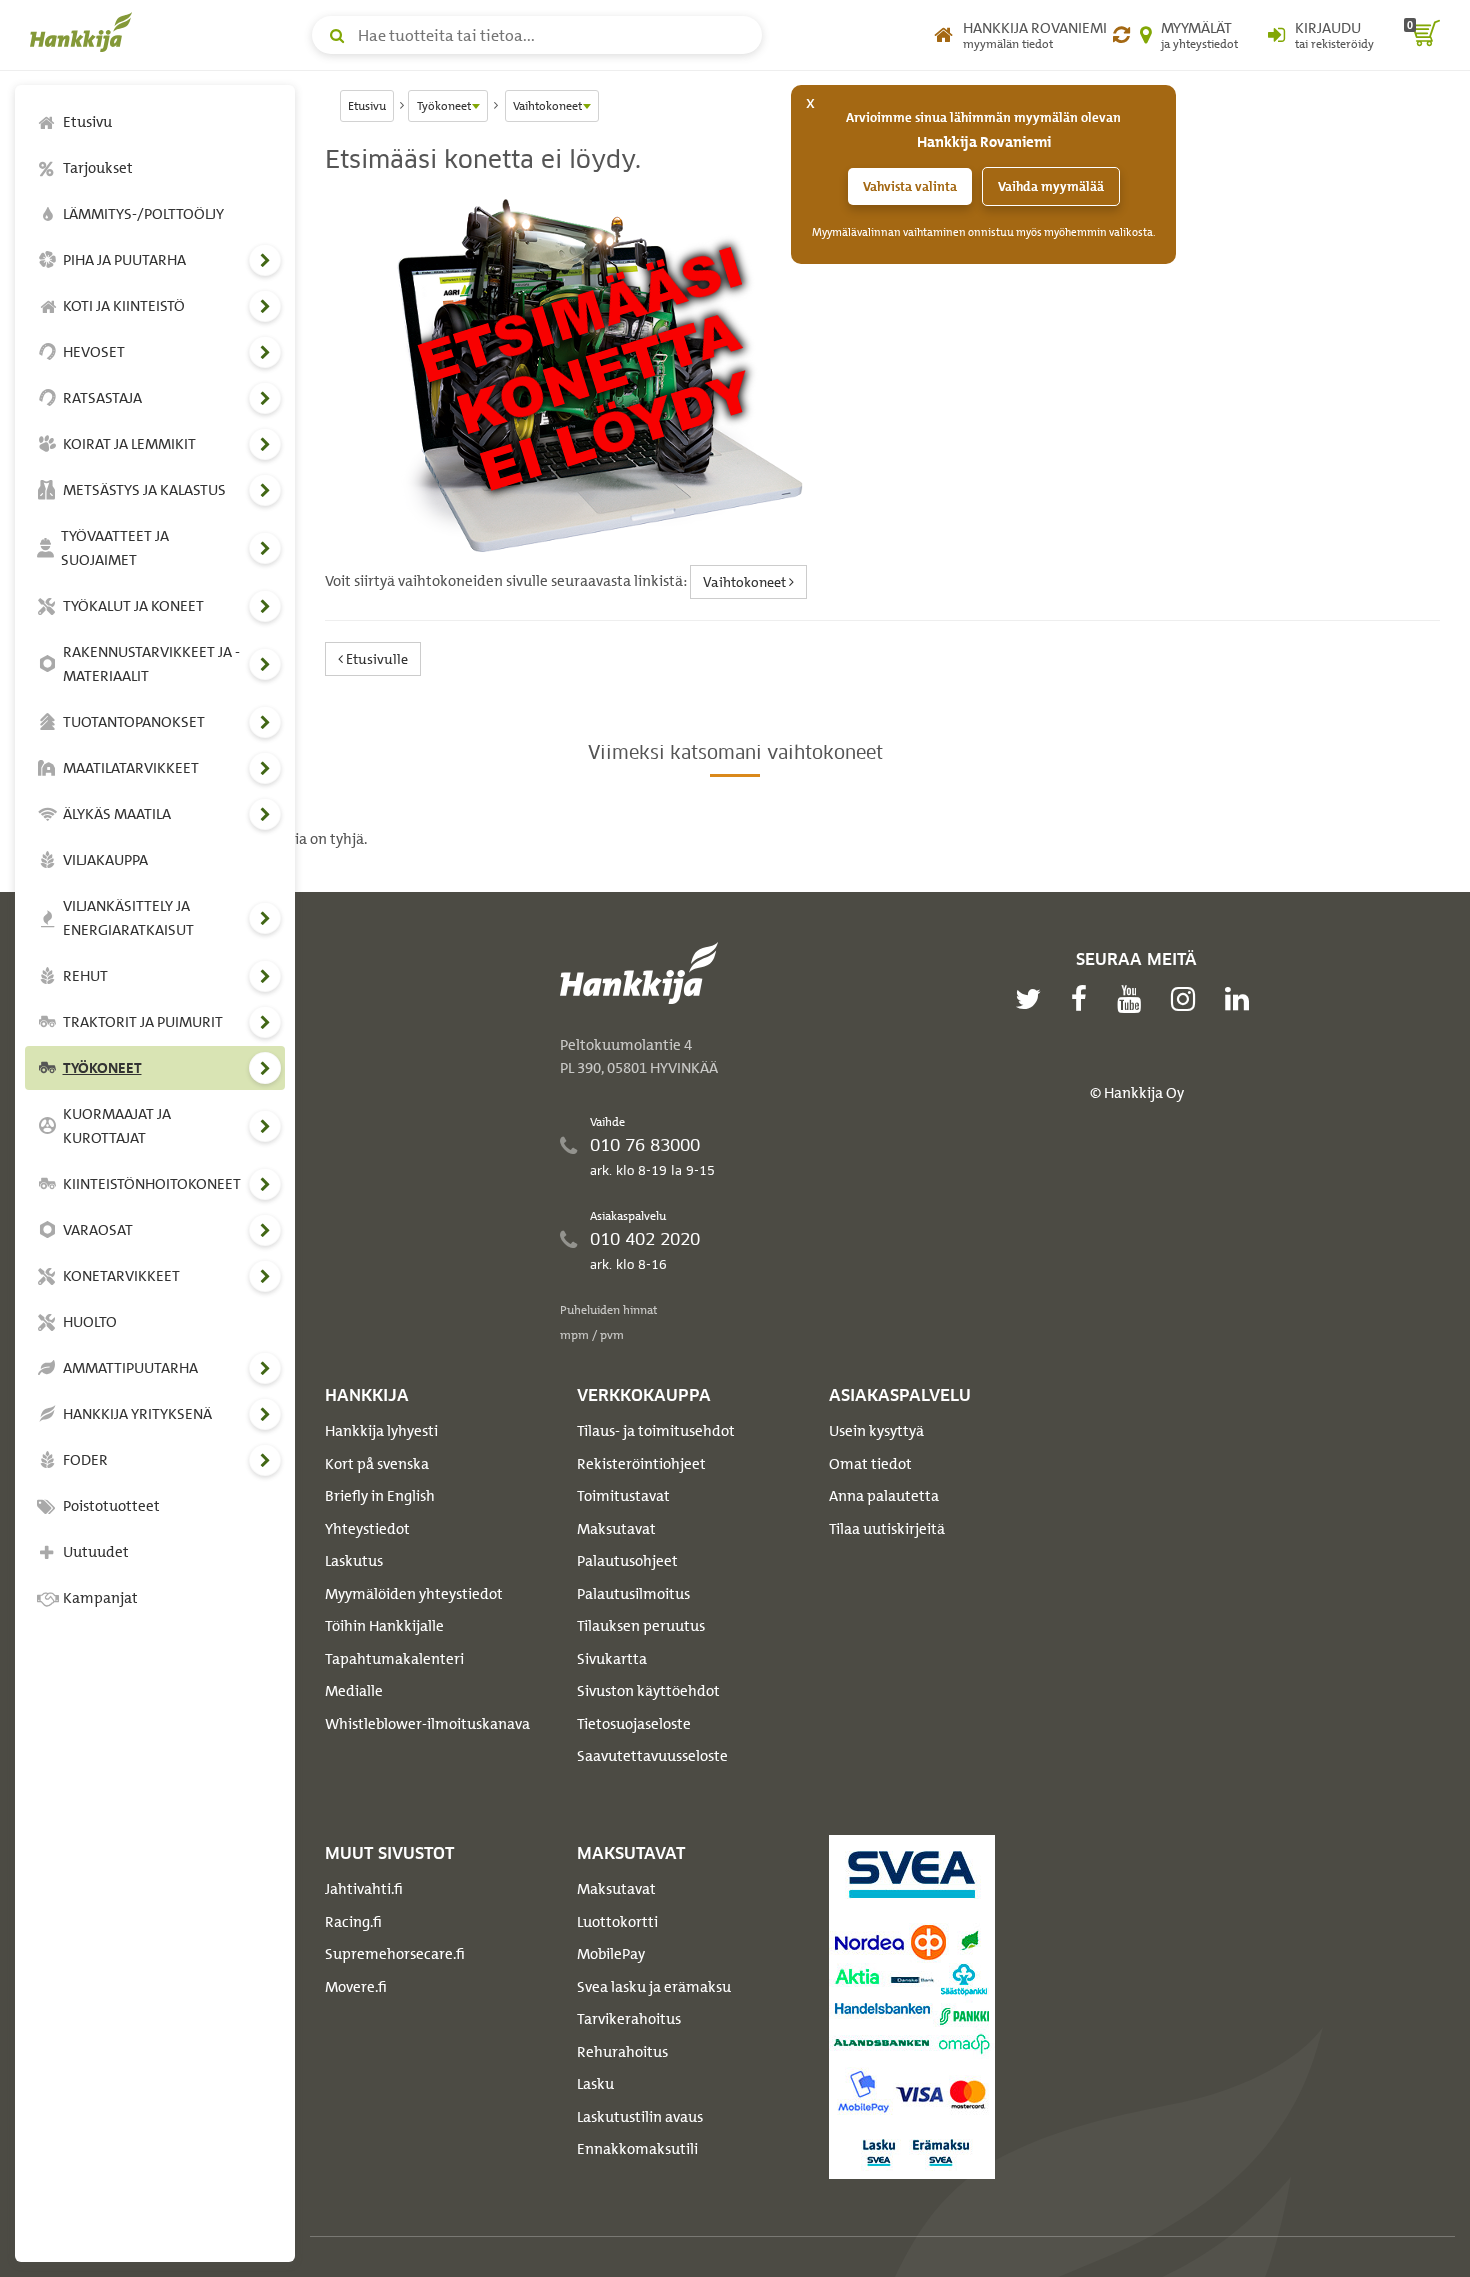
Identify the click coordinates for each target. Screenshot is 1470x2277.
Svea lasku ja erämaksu (654, 1987)
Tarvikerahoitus (629, 2019)
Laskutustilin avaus (640, 2117)
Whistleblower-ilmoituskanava (427, 1724)
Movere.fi (356, 1987)
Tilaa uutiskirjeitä (887, 1529)
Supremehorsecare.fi (395, 1954)
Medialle (354, 1691)
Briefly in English (380, 1496)
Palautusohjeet (627, 1561)
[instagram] (1188, 999)
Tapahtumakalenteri (394, 1659)
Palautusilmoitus (633, 1594)
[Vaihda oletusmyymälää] (1121, 35)
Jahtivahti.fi (364, 1889)
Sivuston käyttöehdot (648, 1691)
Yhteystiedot (367, 1529)
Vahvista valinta (910, 186)
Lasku (595, 2084)
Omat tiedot (870, 1464)
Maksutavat (616, 1529)
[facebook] (1084, 999)
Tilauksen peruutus (641, 1626)
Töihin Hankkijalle (384, 1626)
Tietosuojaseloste (634, 1724)
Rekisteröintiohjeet (641, 1464)
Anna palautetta (884, 1496)
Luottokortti (617, 1922)
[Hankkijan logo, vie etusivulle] (85, 32)
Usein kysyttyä (876, 1431)
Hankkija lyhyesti (381, 1431)
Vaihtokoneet (746, 581)
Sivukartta (612, 1659)
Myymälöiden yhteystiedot (414, 1594)
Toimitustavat (623, 1496)
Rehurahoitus (622, 2052)
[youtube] (1134, 999)
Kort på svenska (377, 1464)
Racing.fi (353, 1922)
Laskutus (354, 1561)
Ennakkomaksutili (637, 2149)
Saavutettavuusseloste (652, 1756)
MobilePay (611, 1954)
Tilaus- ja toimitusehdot (656, 1431)
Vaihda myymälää (1051, 186)
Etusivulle (375, 658)
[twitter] (1033, 999)
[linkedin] (1242, 999)
